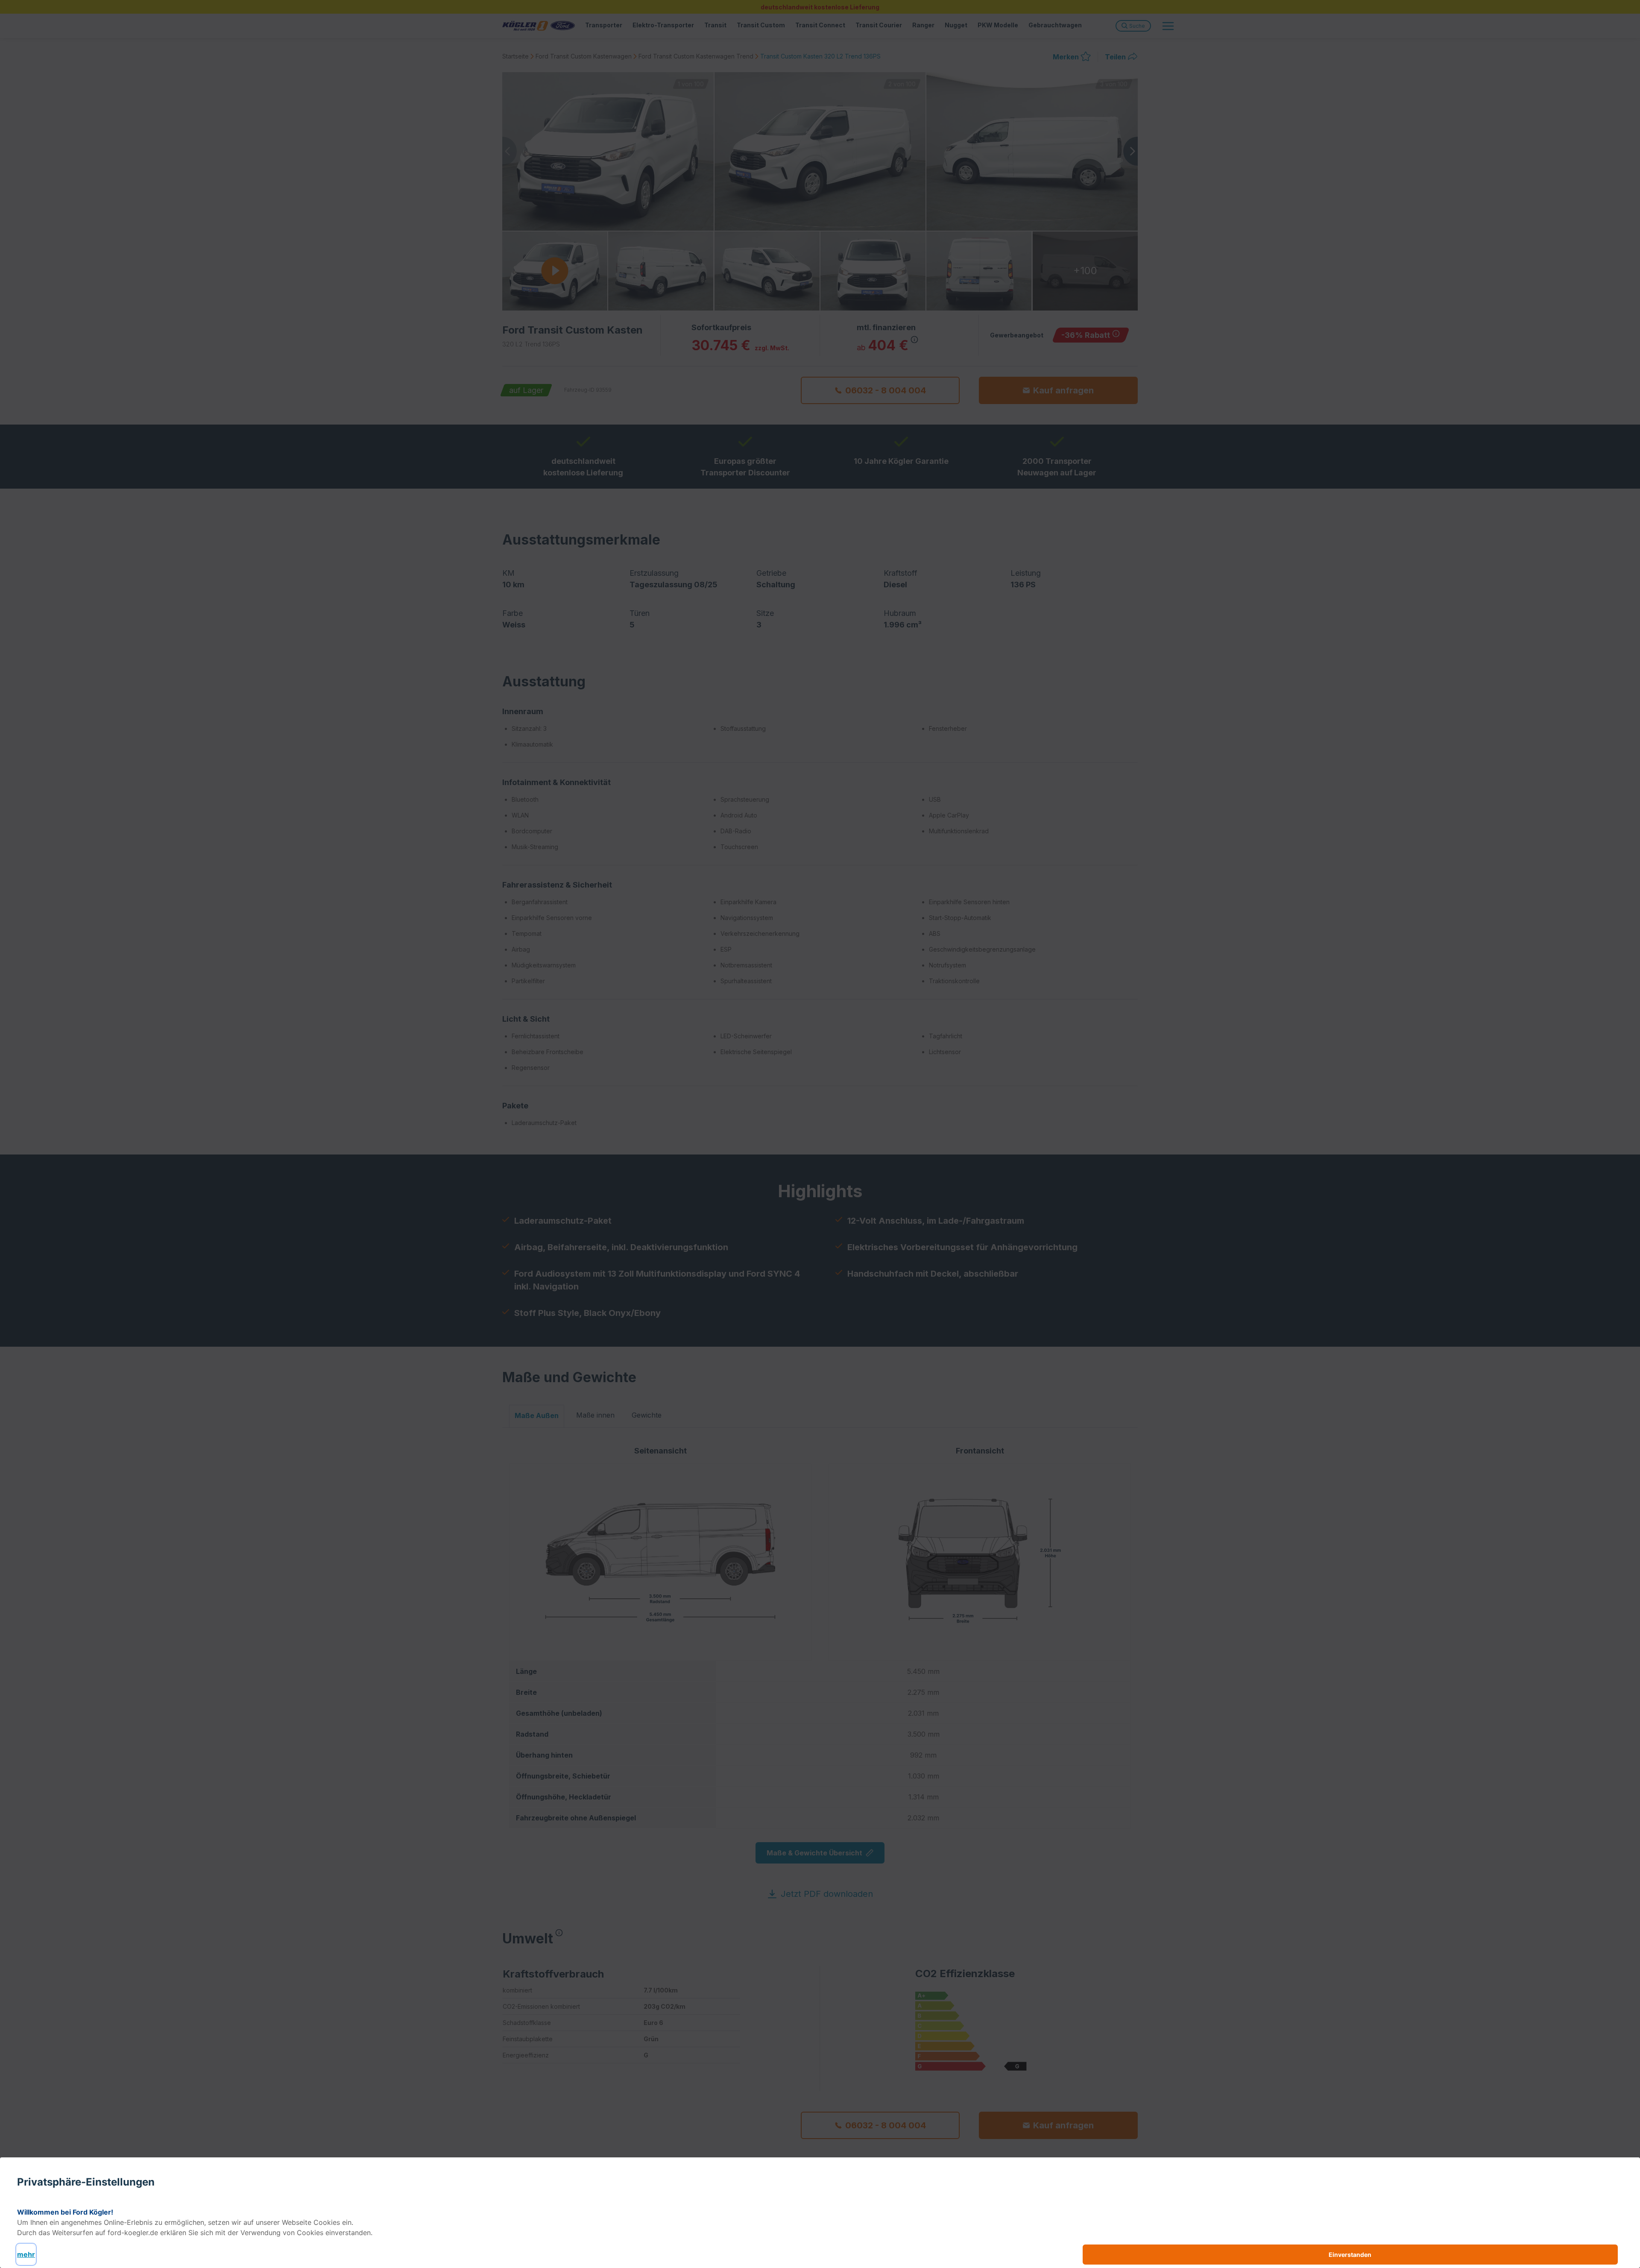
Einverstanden (1350, 2255)
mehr (26, 2254)
